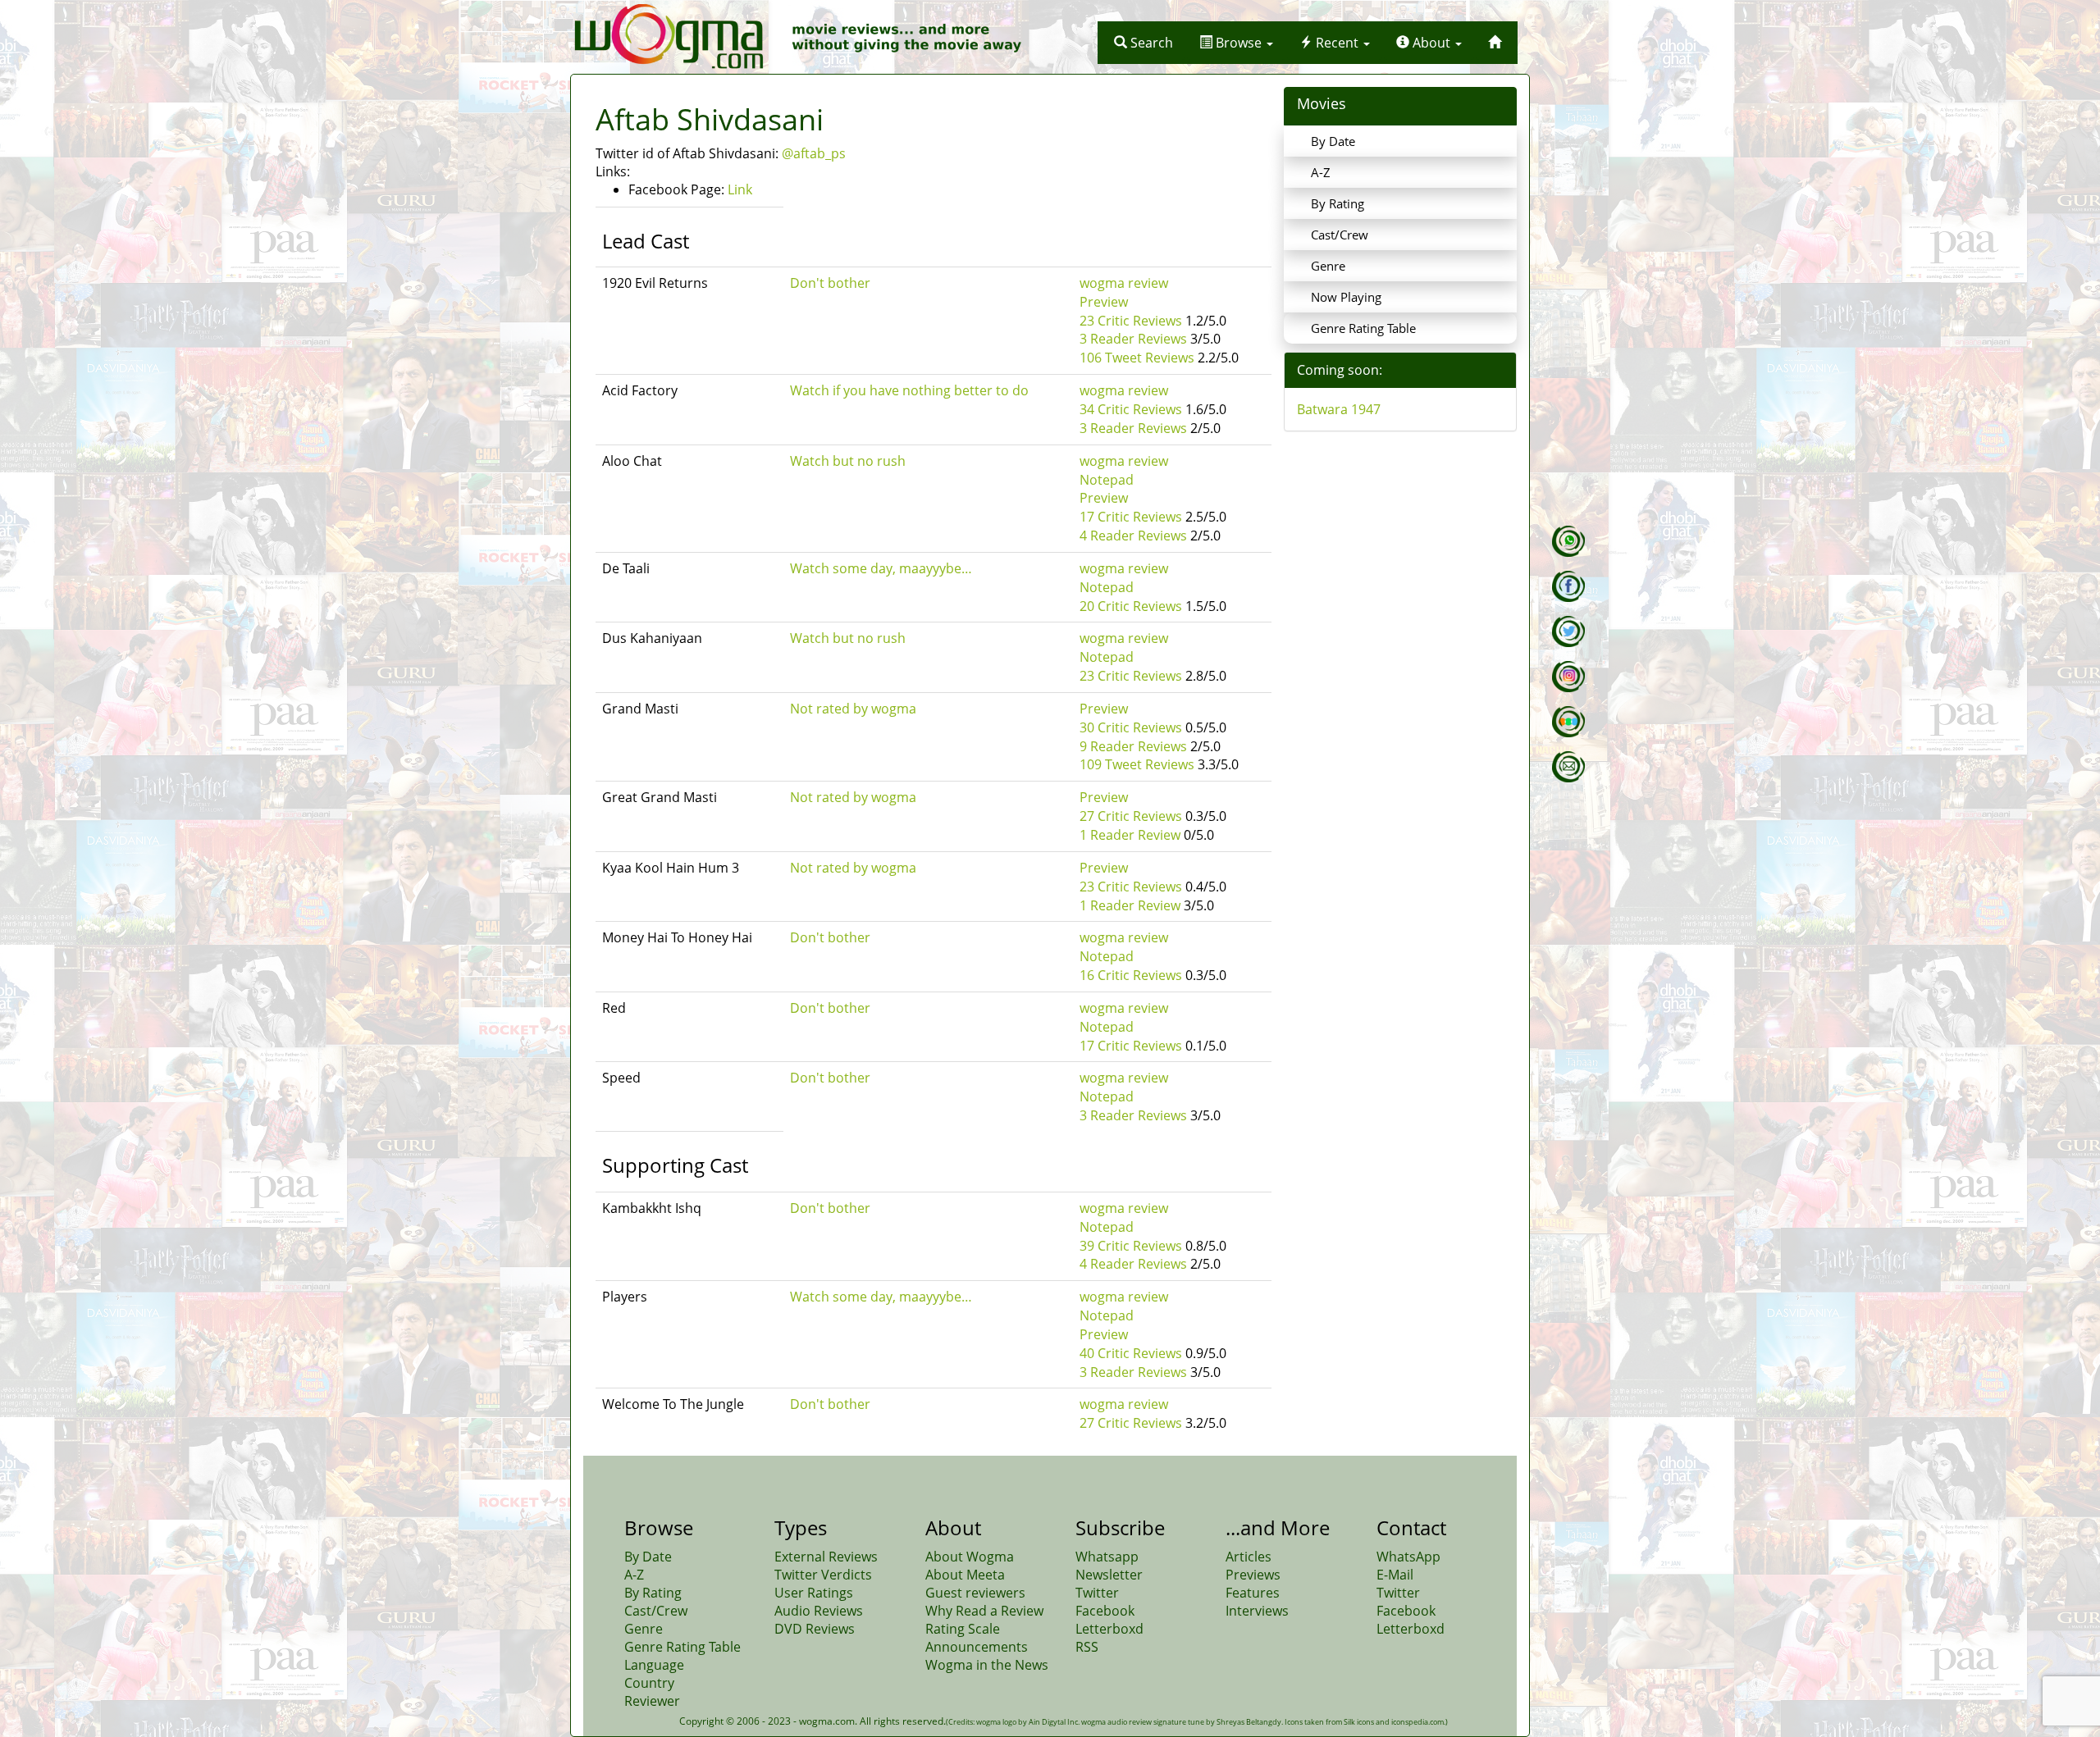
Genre (1328, 266)
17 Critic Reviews (1131, 517)
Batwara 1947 (1339, 409)
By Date (1333, 141)
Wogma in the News (987, 1665)
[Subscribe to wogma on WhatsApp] (1568, 541)
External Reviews (826, 1557)
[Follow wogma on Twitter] (1568, 631)
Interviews (1257, 1611)
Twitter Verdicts (823, 1575)
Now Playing (1346, 297)
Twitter (1097, 1593)
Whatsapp (1107, 1557)
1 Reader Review (1130, 835)
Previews (1253, 1575)
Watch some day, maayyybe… (881, 568)
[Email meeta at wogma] (1568, 767)
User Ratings (814, 1593)
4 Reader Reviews (1133, 536)
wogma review (1124, 283)
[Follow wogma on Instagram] (1568, 677)
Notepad (1107, 480)
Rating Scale (963, 1629)
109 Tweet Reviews (1137, 764)
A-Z (1321, 172)
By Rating (1338, 203)
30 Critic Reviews (1131, 727)
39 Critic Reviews (1131, 1246)
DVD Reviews (815, 1629)
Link (740, 189)
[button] (1144, 43)
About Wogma (970, 1557)
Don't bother (830, 283)
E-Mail (1395, 1575)
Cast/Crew (1340, 235)
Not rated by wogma (853, 709)
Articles (1249, 1557)
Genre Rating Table (1363, 328)
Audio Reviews (819, 1611)
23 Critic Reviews (1131, 321)
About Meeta (965, 1575)
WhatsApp (1408, 1557)
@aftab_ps (814, 153)
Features (1253, 1593)
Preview (1104, 302)
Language (654, 1665)
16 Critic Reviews (1131, 975)
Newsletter (1109, 1575)
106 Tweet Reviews (1137, 358)
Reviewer (652, 1701)
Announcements (977, 1647)
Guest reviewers (975, 1593)
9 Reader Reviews (1133, 746)
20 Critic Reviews (1131, 606)
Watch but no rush (848, 461)
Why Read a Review (984, 1611)
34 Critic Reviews (1131, 409)
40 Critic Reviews (1131, 1353)
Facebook (1105, 1611)
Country (649, 1683)
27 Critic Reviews (1131, 816)
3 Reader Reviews (1133, 339)
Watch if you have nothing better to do (909, 390)
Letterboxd (1109, 1629)
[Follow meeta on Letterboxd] (1568, 722)
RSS (1087, 1647)
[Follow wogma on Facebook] (1568, 586)
